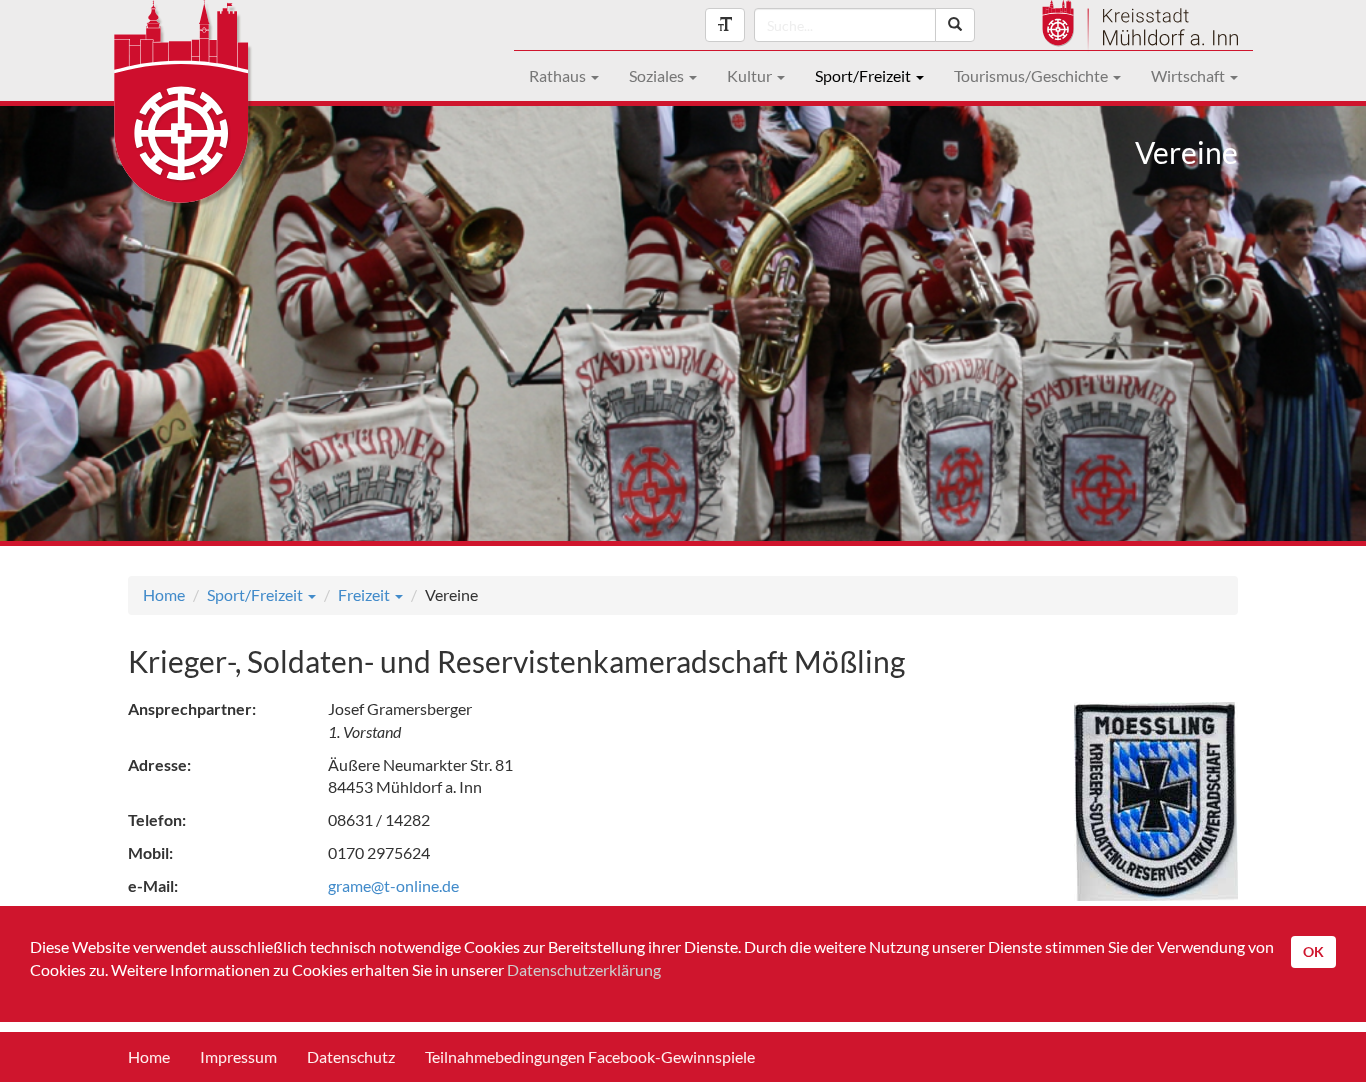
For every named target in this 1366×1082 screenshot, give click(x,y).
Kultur (751, 75)
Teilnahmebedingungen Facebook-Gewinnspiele (590, 1056)
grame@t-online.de (393, 885)
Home (164, 594)
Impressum (238, 1056)
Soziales (658, 75)
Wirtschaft (1189, 75)
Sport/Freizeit (864, 75)
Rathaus (559, 75)
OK (1313, 951)
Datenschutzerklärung (584, 969)
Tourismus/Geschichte (1032, 75)
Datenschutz (351, 1056)
